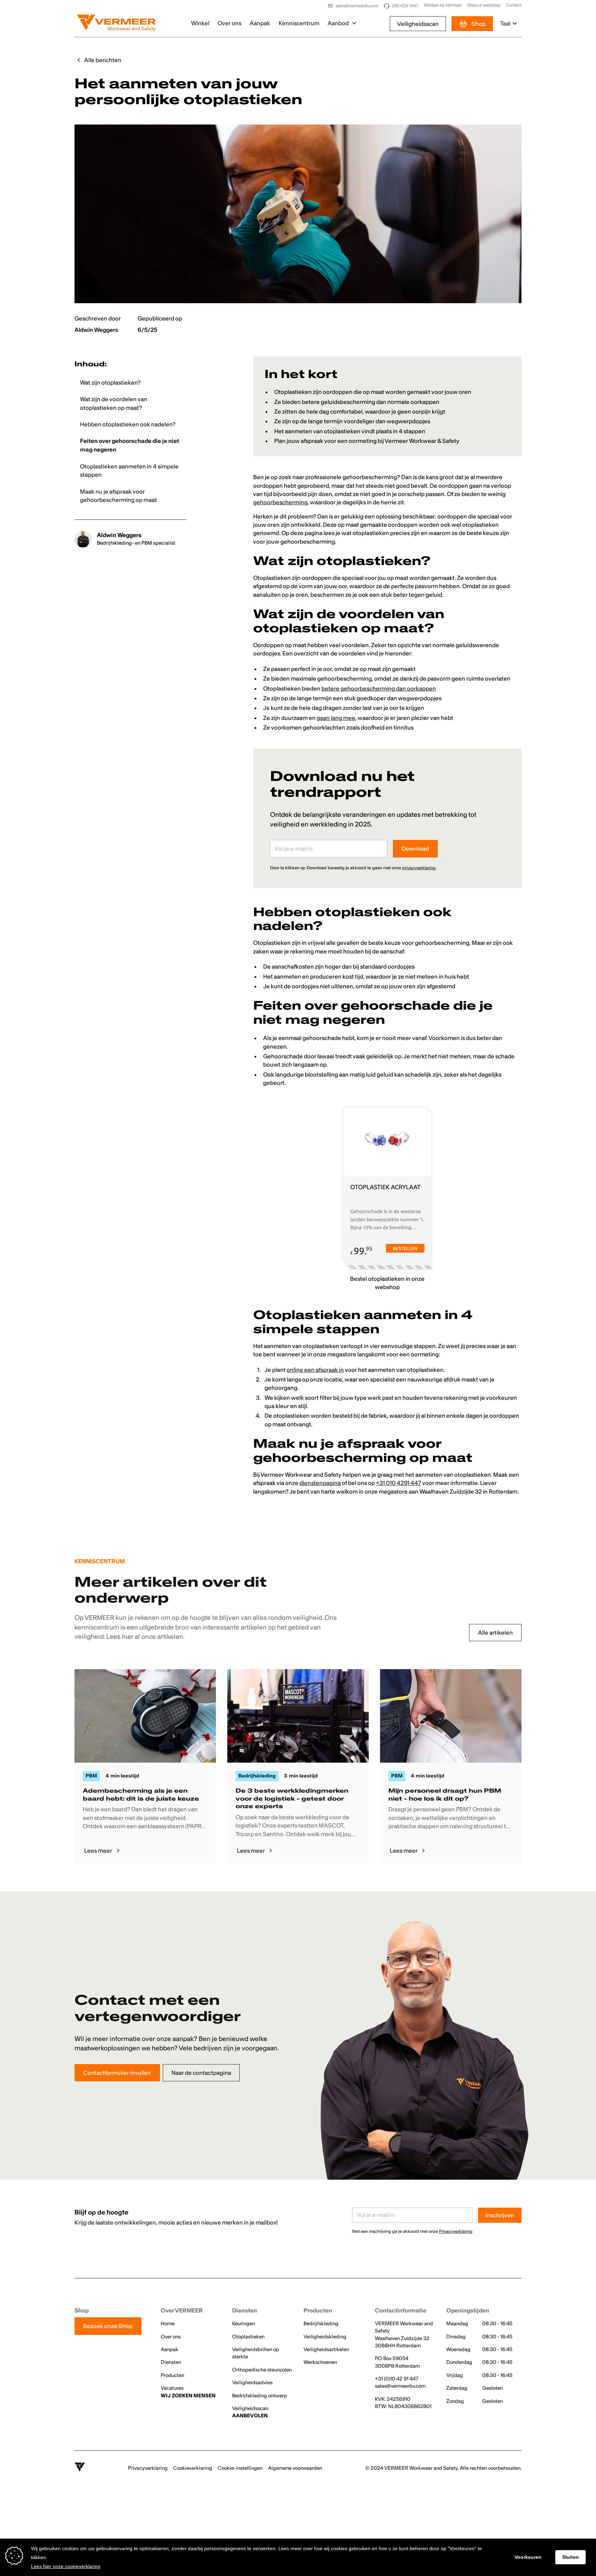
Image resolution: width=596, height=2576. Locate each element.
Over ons (230, 23)
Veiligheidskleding (325, 2337)
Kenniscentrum (299, 23)
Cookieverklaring (193, 2468)
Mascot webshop (484, 5)
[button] (342, 24)
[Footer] (80, 2468)
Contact (514, 5)
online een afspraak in (315, 1370)
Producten (172, 2375)
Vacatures (188, 2392)
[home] (116, 24)
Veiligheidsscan (418, 24)
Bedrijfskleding (321, 2324)
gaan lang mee (336, 718)
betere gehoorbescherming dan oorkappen (379, 688)
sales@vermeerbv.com (400, 2386)
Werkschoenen (320, 2362)
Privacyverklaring (148, 2468)
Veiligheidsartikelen (326, 2349)
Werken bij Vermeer (443, 5)
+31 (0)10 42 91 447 (397, 2379)
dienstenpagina (320, 1483)
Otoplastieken (248, 2337)
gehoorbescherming (280, 502)
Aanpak (260, 23)
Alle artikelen (495, 1633)
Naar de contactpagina (201, 2073)
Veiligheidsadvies (252, 2382)
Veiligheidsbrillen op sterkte (256, 2353)
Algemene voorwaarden (295, 2468)
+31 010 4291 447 (399, 1483)
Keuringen (244, 2324)
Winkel (200, 23)
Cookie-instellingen (240, 2468)
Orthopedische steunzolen (262, 2370)
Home (168, 2324)
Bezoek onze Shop (108, 2326)
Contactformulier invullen (117, 2073)
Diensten (171, 2362)
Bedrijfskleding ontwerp (260, 2396)
